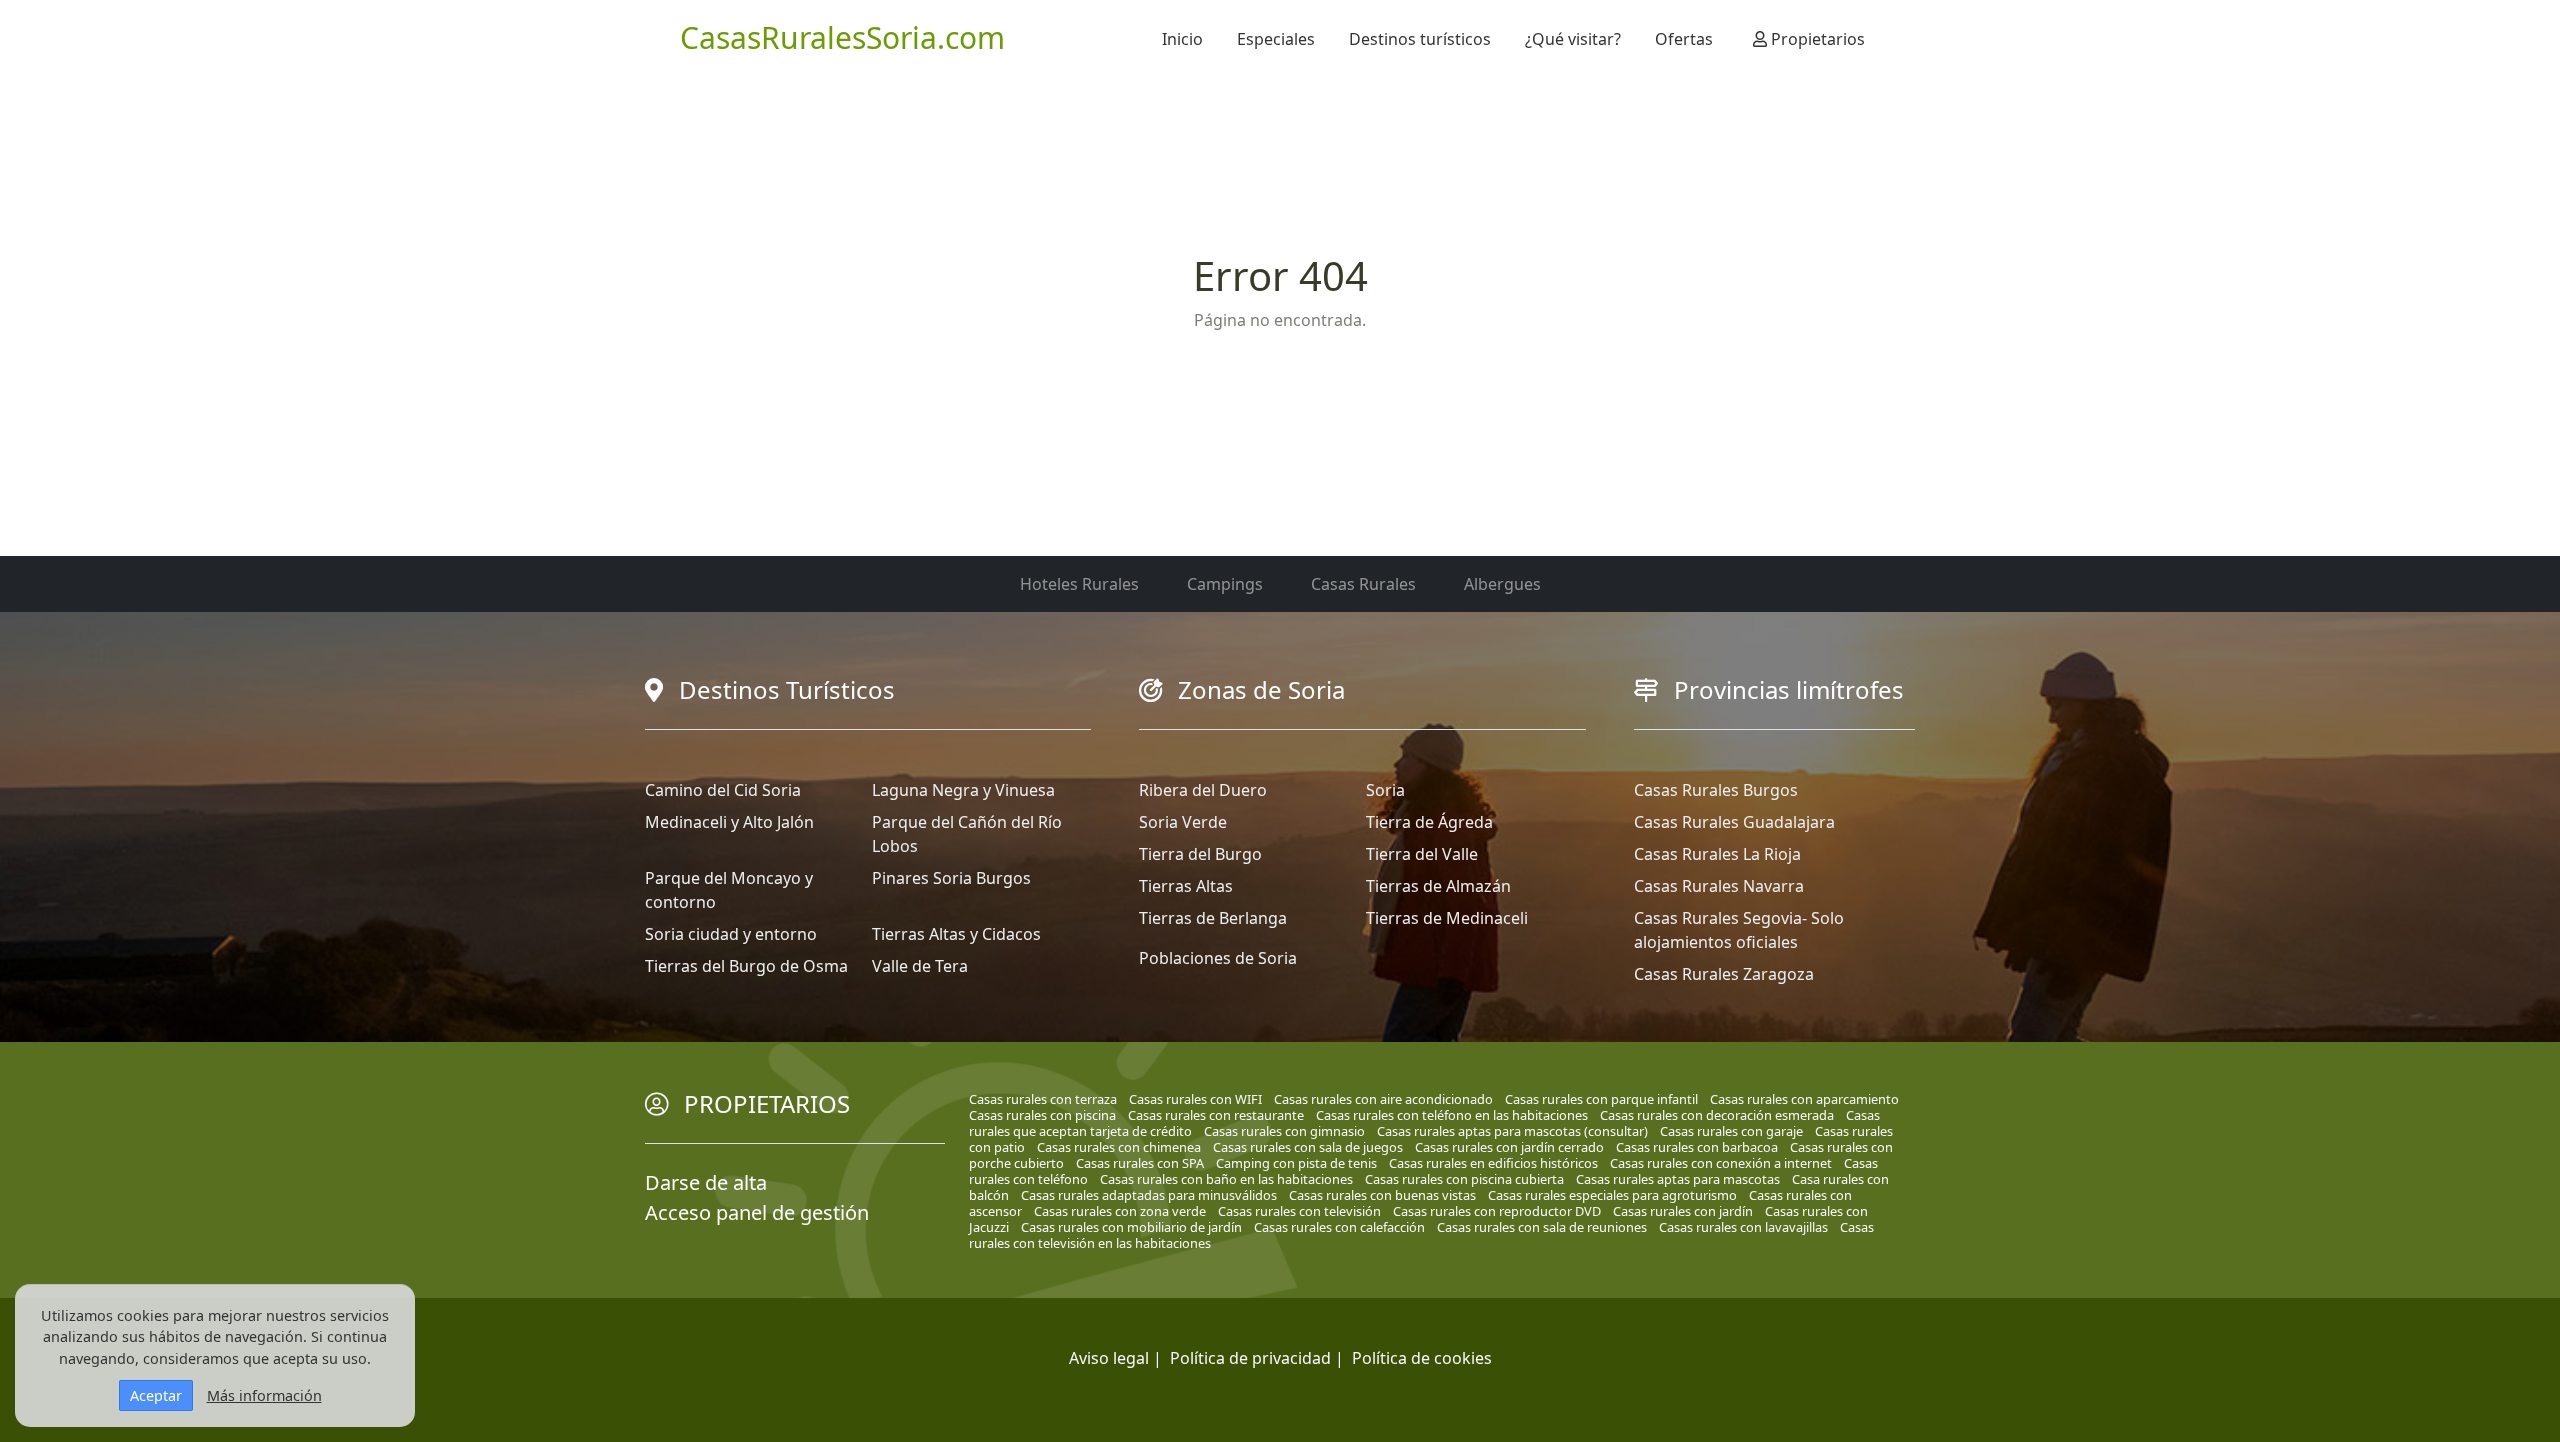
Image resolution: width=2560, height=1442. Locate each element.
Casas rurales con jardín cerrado (1509, 1147)
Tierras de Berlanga (1213, 918)
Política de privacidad (1250, 1358)
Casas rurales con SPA (1140, 1163)
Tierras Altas (1186, 886)
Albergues (1502, 584)
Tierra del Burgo (1200, 854)
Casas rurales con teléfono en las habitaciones (1452, 1115)
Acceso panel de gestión (757, 1212)
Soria (1385, 790)
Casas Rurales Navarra (1719, 886)
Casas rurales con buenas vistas (1382, 1195)
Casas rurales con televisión (1299, 1211)
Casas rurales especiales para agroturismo (1612, 1195)
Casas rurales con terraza (1043, 1099)
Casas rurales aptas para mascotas (1678, 1179)
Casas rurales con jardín (1683, 1211)
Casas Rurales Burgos (1716, 790)
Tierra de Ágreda (1429, 822)
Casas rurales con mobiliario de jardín (1131, 1227)
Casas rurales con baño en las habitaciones (1226, 1179)
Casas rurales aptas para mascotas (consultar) (1512, 1131)
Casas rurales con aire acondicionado (1383, 1099)
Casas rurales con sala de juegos (1308, 1147)
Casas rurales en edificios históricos (1493, 1163)
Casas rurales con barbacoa (1697, 1147)
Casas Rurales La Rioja (1717, 854)
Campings (1225, 584)
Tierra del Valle (1422, 854)
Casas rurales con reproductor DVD (1497, 1211)
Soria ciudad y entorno (731, 934)
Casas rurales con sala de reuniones (1542, 1227)
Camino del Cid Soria (723, 790)
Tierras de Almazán (1438, 886)
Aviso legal (1109, 1358)
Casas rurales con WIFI (1195, 1099)
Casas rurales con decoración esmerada (1717, 1115)
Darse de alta (706, 1182)
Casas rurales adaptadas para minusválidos (1149, 1195)
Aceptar (156, 1395)
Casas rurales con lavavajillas (1743, 1227)
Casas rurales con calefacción (1339, 1227)
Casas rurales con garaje (1731, 1131)
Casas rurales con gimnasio (1284, 1131)
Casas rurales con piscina (1042, 1115)
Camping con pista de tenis (1296, 1163)
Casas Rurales (1363, 584)
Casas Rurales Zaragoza (1724, 974)
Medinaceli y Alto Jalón (729, 822)
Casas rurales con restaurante (1216, 1115)
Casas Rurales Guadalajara (1734, 822)
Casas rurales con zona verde (1120, 1211)
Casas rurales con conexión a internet (1721, 1163)
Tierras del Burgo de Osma (746, 966)
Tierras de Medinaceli (1447, 918)
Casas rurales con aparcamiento (1804, 1099)
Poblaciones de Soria (1218, 958)
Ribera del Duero (1203, 790)
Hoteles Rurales (1079, 584)
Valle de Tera (920, 966)
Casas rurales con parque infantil (1601, 1099)
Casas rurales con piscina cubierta (1464, 1179)
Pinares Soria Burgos (951, 878)
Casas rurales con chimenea (1119, 1147)
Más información (264, 1395)
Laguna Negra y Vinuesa (963, 790)
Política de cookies (1422, 1358)
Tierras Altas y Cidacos (956, 934)
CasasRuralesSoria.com (842, 37)
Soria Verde (1183, 822)
